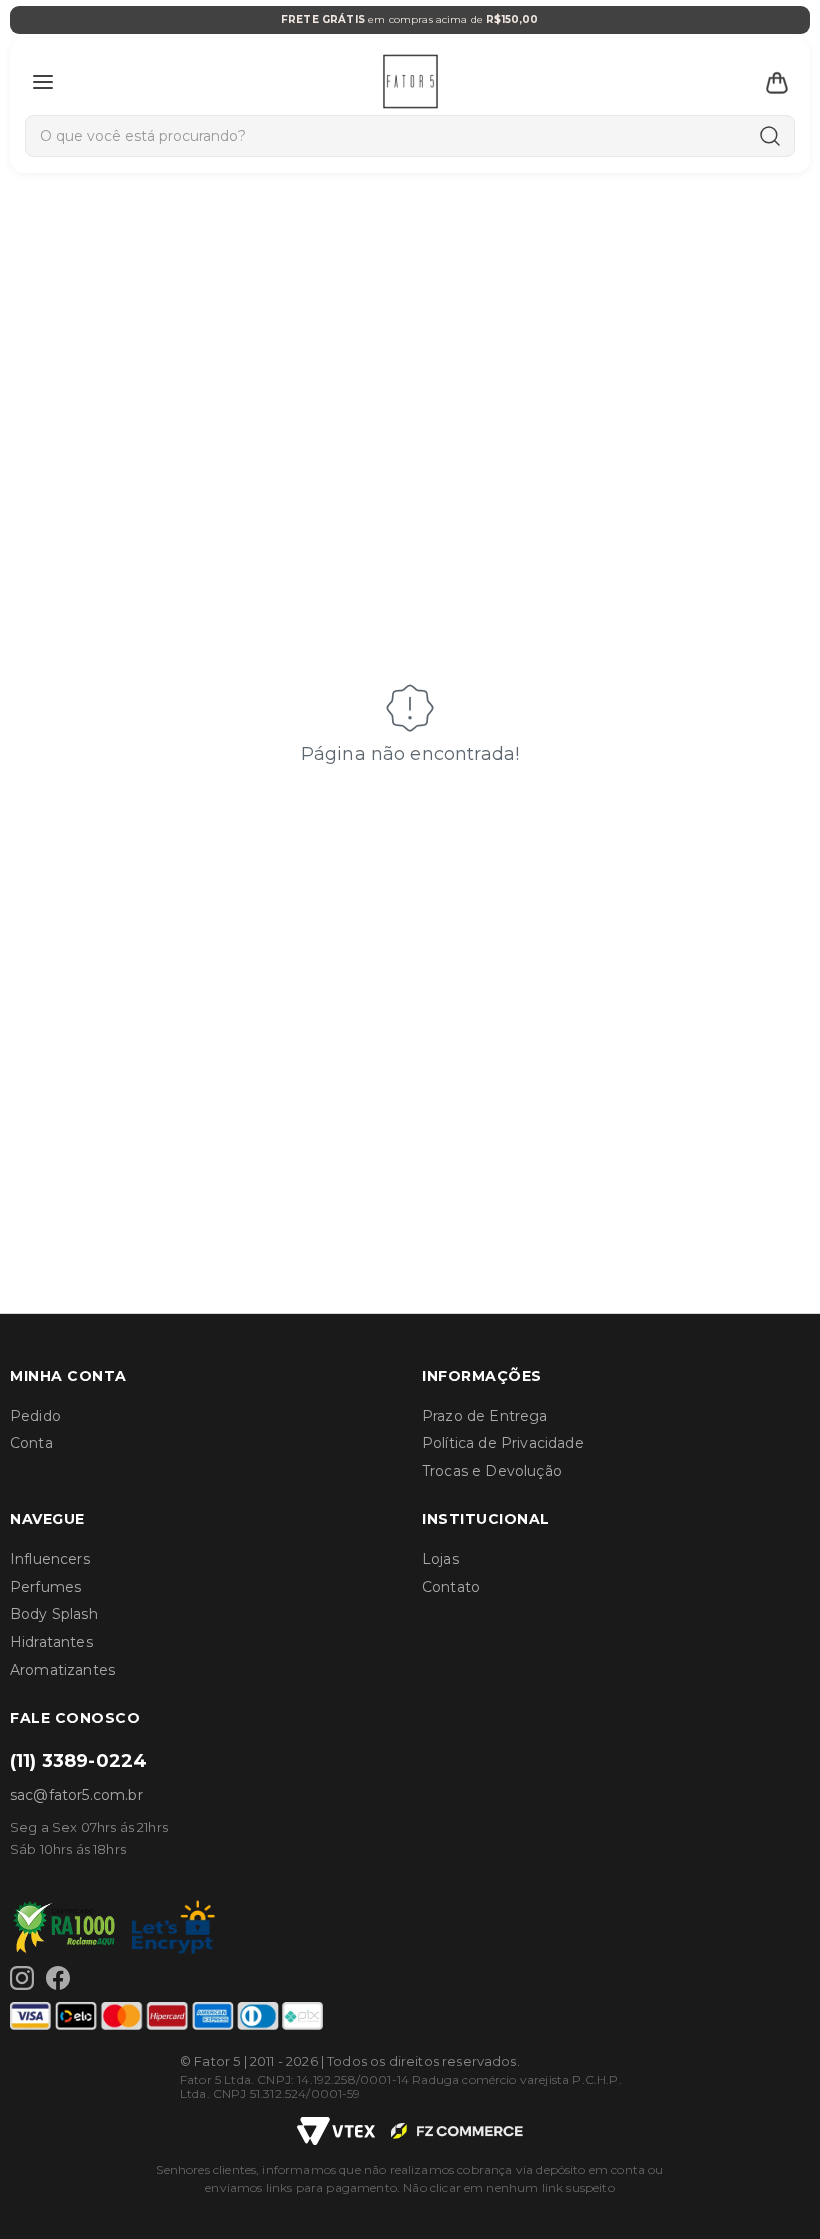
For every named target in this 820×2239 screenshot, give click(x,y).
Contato (451, 1587)
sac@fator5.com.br (76, 1795)
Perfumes (45, 1587)
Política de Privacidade (503, 1443)
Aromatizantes (62, 1670)
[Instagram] (22, 1978)
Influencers (50, 1559)
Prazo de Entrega (485, 1416)
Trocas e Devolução (492, 1471)
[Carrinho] (777, 82)
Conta (31, 1443)
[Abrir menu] (43, 82)
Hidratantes (51, 1642)
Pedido (35, 1416)
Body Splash (54, 1614)
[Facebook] (58, 1978)
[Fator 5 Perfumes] (410, 81)
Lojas (440, 1559)
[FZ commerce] (457, 2131)
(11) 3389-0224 (78, 1761)
